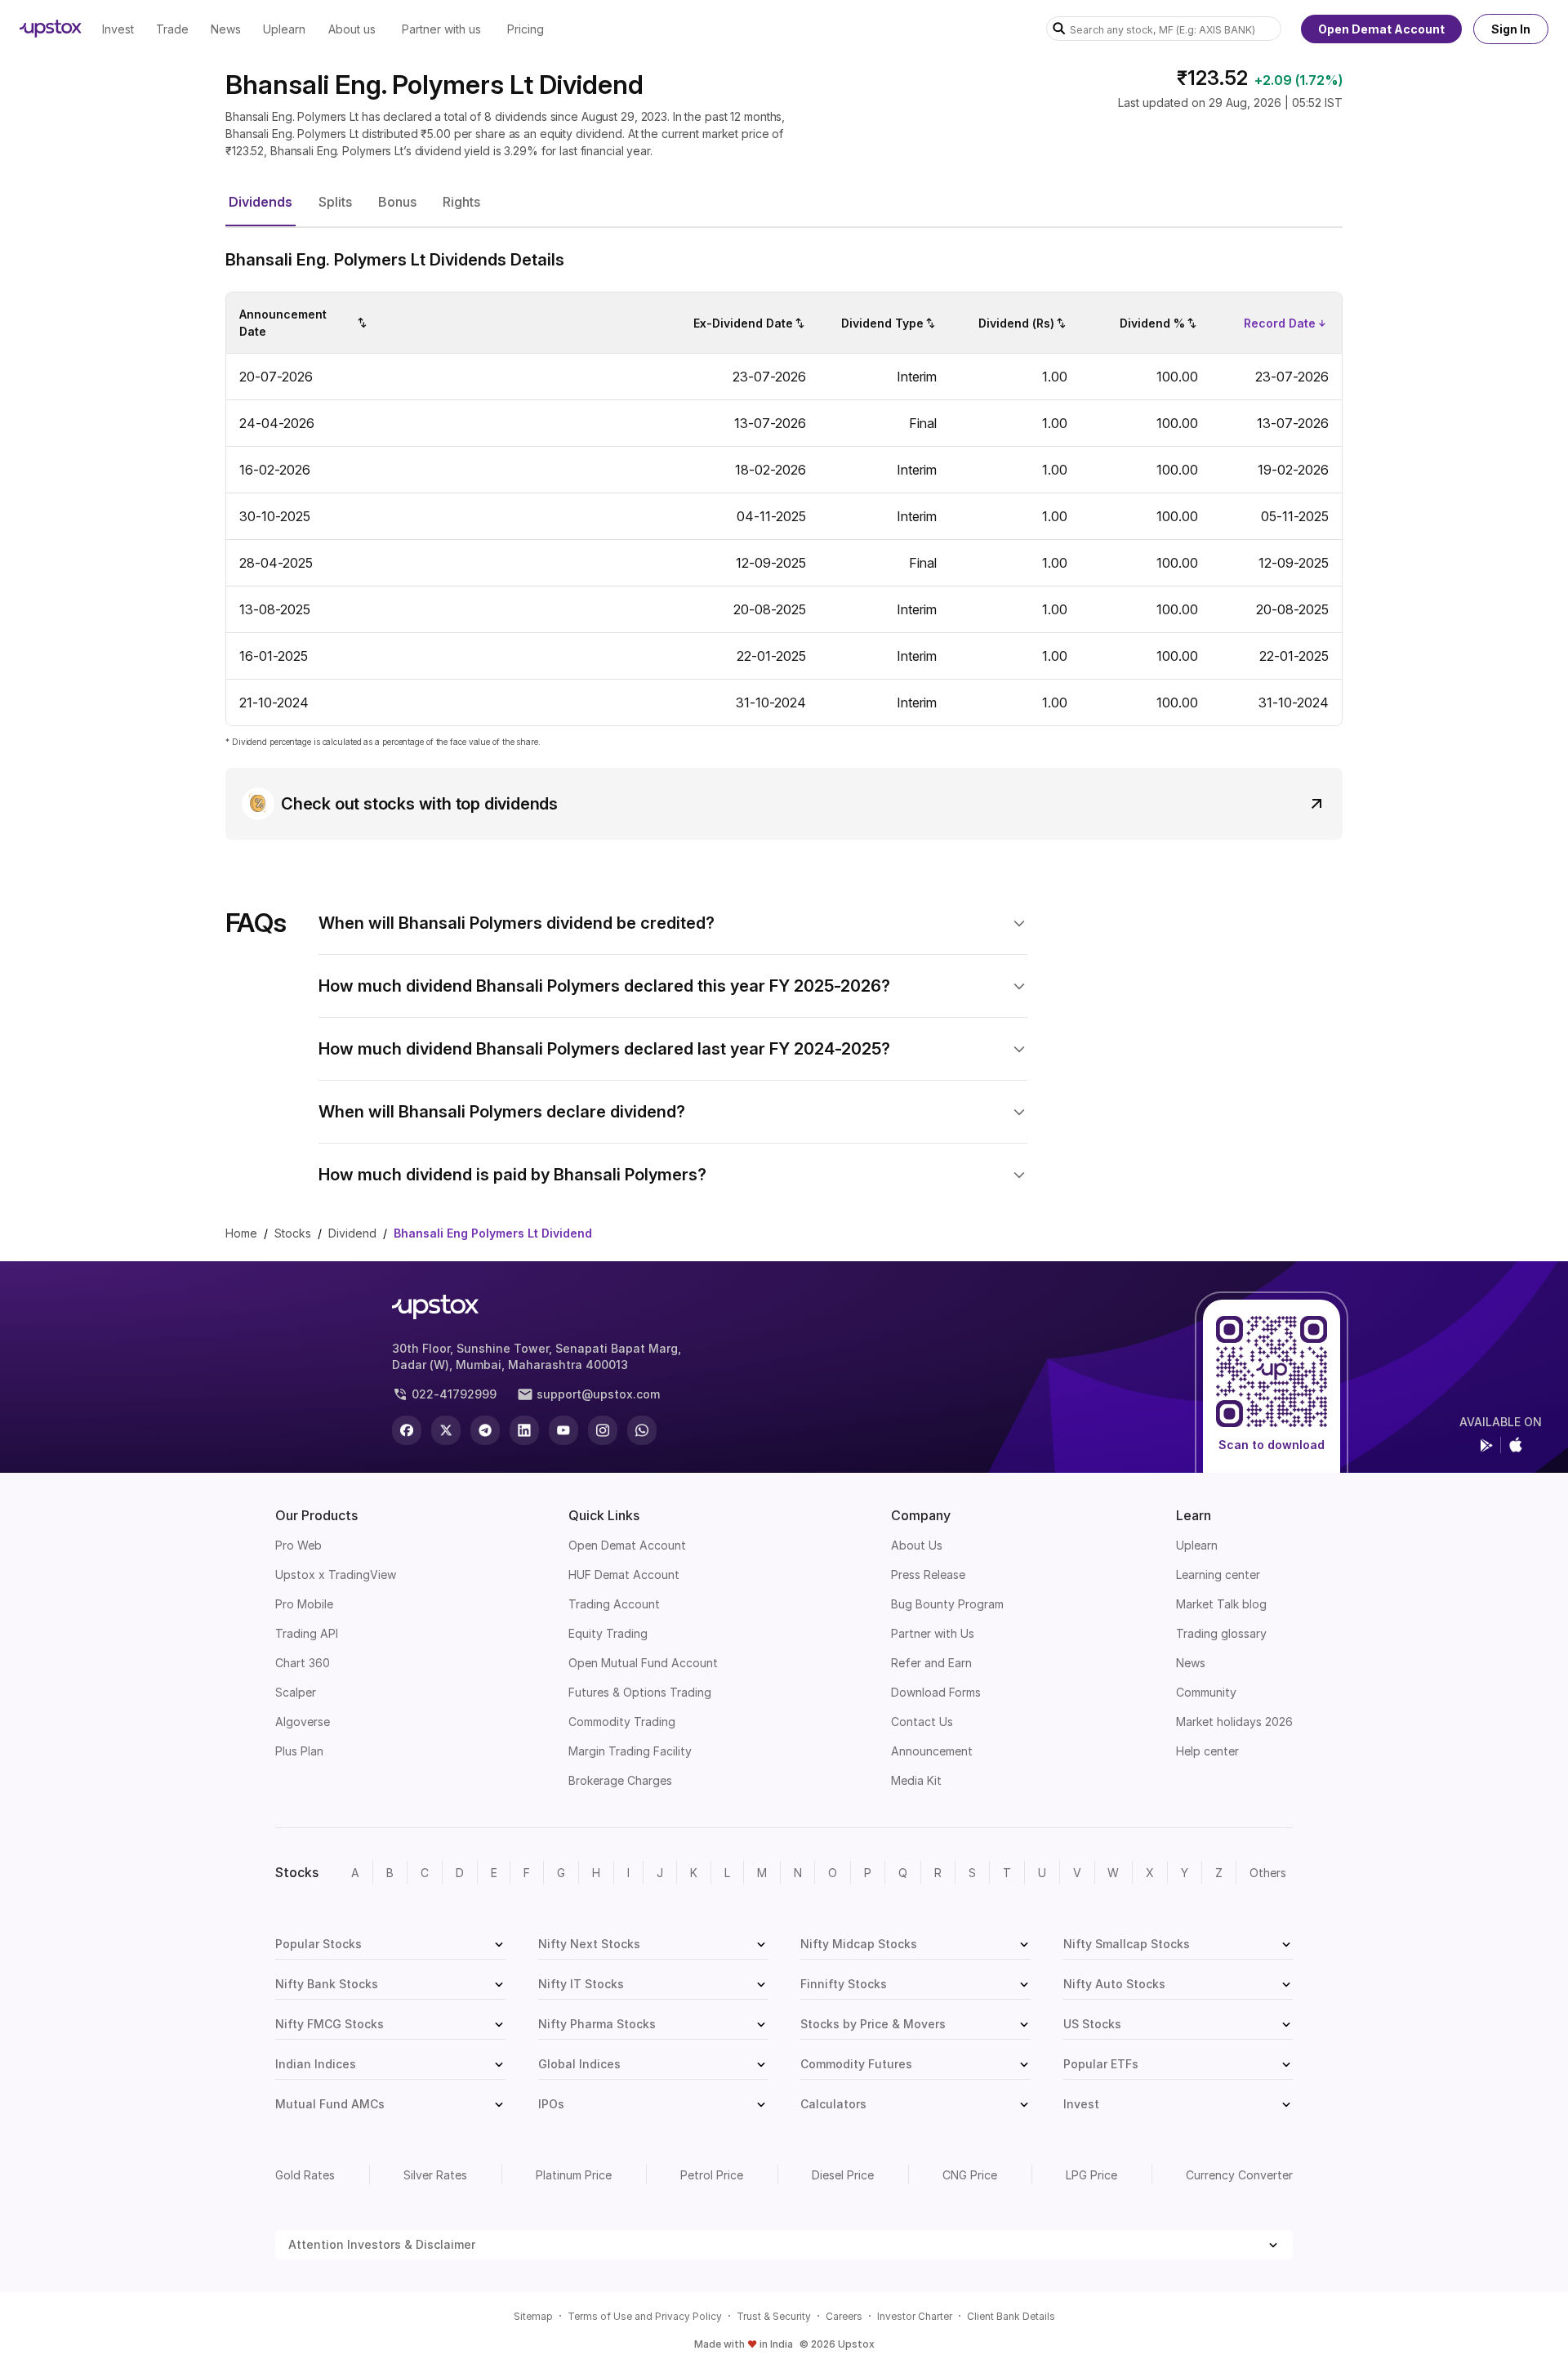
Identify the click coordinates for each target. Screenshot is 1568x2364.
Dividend (352, 1233)
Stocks (293, 1233)
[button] (261, 203)
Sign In (1511, 29)
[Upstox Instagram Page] (603, 1430)
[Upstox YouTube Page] (563, 1430)
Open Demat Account (1381, 29)
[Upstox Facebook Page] (407, 1430)
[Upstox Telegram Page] (485, 1430)
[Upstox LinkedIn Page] (524, 1430)
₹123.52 (1212, 78)
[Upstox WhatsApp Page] (642, 1430)
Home (241, 1233)
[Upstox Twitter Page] (446, 1430)
